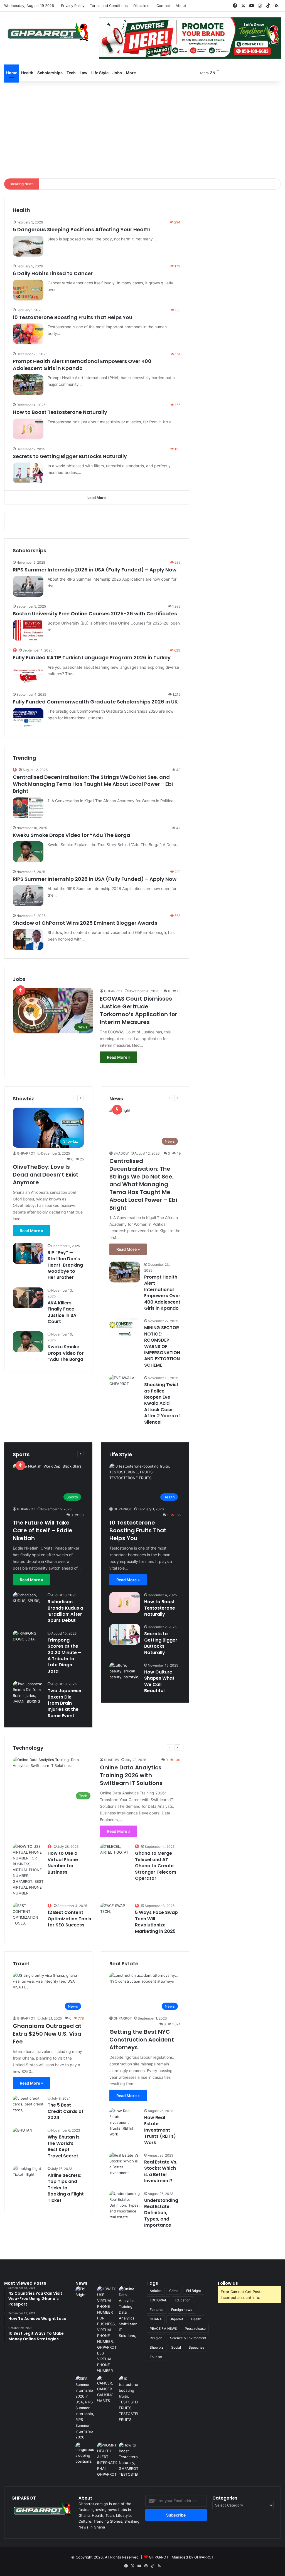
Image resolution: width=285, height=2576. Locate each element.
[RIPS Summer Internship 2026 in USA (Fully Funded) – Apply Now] (28, 586)
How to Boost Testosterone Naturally (60, 412)
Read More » (119, 1057)
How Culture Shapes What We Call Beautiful (159, 1681)
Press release (195, 2328)
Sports (60, 1454)
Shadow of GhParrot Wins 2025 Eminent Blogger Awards (85, 923)
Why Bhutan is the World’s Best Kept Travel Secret (64, 2146)
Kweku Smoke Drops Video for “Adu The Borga (72, 835)
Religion (156, 2338)
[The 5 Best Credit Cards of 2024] (28, 2106)
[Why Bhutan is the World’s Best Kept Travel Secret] (23, 2134)
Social (176, 2347)
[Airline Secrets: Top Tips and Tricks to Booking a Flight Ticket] (28, 2176)
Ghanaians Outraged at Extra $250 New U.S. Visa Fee (47, 2034)
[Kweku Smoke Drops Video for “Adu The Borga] (28, 852)
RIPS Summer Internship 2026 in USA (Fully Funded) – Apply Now (95, 570)
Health (27, 73)
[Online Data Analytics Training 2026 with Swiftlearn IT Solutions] (129, 2312)
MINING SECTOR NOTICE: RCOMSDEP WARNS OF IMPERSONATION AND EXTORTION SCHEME (162, 1346)
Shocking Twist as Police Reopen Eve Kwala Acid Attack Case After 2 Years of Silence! (162, 1403)
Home (12, 73)
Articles (156, 2291)
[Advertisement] (142, 128)
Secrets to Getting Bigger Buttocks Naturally (70, 456)
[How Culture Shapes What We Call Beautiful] (125, 1673)
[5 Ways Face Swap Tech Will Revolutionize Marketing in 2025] (116, 1913)
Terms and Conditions (109, 6)
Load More (97, 498)
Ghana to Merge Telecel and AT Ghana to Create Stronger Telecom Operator (156, 1866)
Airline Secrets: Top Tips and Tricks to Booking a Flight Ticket (66, 2188)
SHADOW (121, 1153)
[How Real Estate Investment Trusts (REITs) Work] (125, 2123)
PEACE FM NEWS (163, 2328)
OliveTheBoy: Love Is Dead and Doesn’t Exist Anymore (46, 1175)
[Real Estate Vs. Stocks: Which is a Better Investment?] (125, 2164)
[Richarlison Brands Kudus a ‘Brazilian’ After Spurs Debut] (28, 1602)
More (131, 73)
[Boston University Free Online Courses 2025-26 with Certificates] (28, 630)
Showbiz (157, 2347)
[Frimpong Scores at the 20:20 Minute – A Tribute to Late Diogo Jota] (28, 1641)
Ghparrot (176, 2319)
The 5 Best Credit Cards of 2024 (66, 2111)
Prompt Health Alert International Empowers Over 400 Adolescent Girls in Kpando (82, 365)
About (181, 6)
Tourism (156, 2357)
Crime (174, 2291)
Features (157, 2310)
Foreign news (182, 2310)
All (48, 1454)
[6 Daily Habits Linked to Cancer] (28, 290)
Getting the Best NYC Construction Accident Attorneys (142, 2040)
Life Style (100, 73)
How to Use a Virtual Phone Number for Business (63, 1863)
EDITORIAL (158, 2300)
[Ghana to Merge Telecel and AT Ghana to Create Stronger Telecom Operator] (116, 1854)
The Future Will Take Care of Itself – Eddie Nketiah (43, 1530)
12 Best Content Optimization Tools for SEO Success (69, 1919)
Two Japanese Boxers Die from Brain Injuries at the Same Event (64, 1703)
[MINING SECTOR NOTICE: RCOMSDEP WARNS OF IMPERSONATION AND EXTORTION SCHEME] (125, 1328)
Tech (71, 73)
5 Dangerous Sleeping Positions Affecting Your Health (82, 229)
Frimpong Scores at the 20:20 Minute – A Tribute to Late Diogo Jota (64, 1656)
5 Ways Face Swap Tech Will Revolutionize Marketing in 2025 (156, 1922)
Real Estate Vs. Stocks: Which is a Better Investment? (161, 2171)
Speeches (196, 2347)
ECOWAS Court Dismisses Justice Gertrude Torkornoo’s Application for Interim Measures (139, 1010)
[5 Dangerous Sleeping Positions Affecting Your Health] (28, 246)
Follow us (228, 2283)
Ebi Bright (194, 2291)
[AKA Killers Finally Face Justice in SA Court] (28, 1298)
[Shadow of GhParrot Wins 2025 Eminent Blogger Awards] (28, 940)
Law (83, 73)
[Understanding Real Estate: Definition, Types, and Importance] (125, 2205)
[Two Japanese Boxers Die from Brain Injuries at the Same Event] (28, 1693)
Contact (163, 6)
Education (183, 2300)
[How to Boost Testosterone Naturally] (28, 429)
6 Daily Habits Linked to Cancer (53, 273)
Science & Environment (188, 2338)
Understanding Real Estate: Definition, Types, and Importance (161, 2213)
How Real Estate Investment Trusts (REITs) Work (160, 2130)
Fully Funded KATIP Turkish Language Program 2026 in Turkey (92, 657)
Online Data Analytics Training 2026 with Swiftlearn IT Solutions (131, 1775)
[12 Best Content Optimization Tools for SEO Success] (28, 1914)
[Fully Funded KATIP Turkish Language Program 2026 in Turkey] (28, 674)
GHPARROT (113, 991)
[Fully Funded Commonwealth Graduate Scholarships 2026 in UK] (28, 718)
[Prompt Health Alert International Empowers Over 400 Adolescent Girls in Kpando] (28, 385)
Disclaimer (142, 6)
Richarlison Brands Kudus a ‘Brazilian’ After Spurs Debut (65, 1611)
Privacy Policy (73, 6)
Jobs (117, 73)
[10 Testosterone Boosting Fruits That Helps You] (28, 334)
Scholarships (50, 73)
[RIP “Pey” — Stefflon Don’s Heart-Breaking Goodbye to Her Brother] (28, 1253)
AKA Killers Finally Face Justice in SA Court (62, 1312)
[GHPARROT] (47, 32)
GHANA (156, 2319)
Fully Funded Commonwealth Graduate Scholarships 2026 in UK (95, 702)
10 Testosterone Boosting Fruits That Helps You (73, 317)
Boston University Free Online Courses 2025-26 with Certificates (95, 614)
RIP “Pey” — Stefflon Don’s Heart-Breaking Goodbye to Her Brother (65, 1265)
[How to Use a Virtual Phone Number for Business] (28, 1870)
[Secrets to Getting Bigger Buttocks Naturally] (28, 473)
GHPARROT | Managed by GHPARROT (181, 2557)
